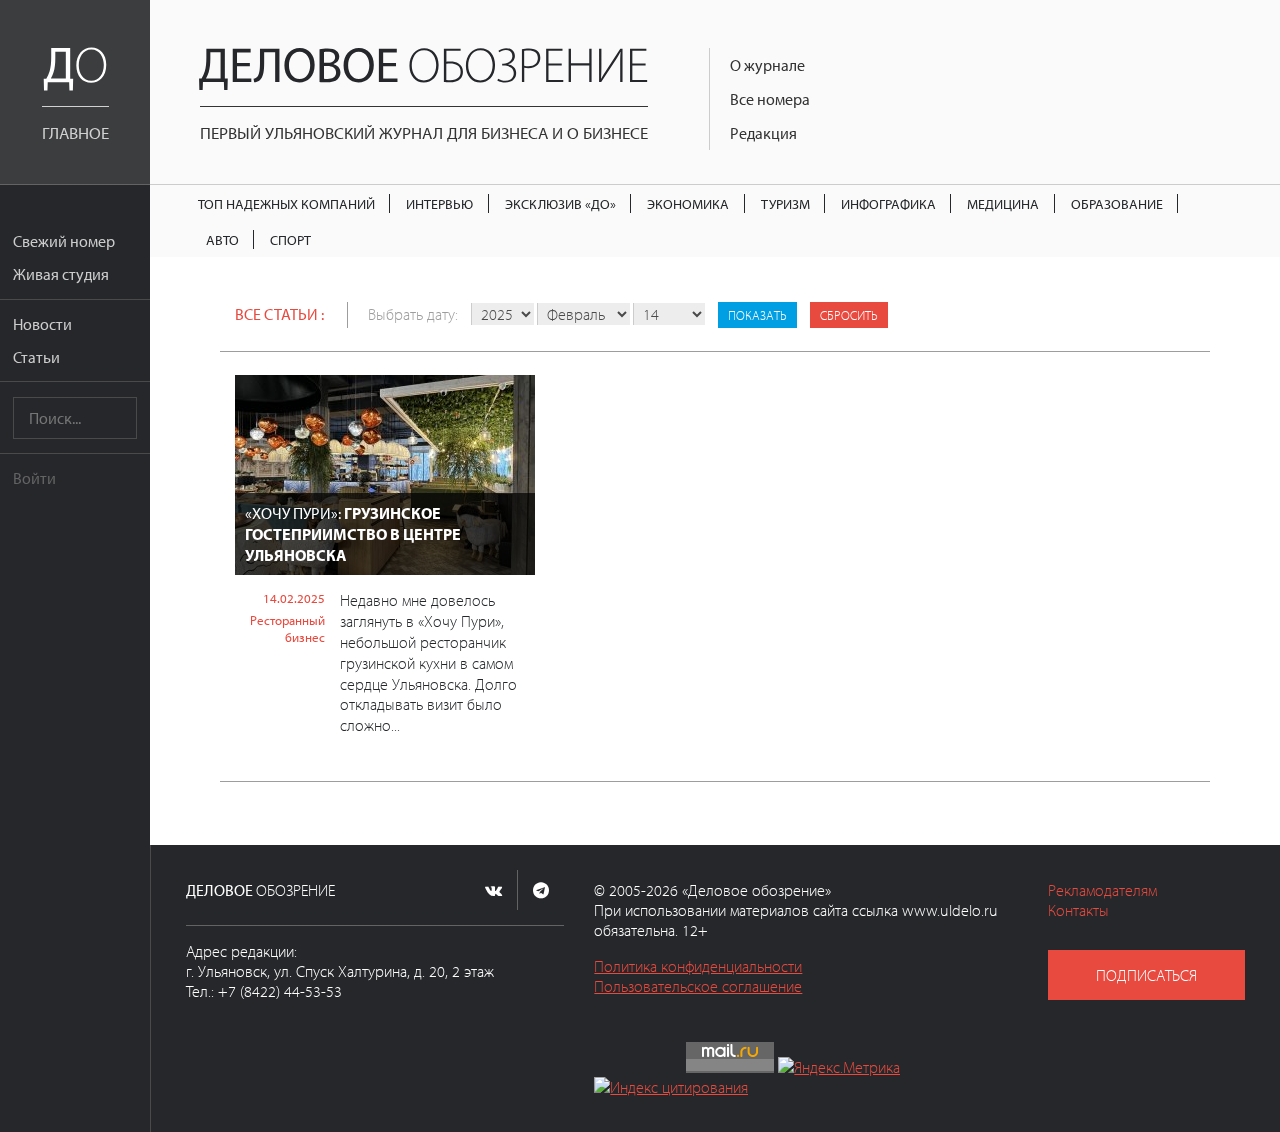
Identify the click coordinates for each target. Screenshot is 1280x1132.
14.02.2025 (294, 598)
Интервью (439, 203)
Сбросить (849, 315)
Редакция (763, 133)
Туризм (785, 203)
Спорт (290, 239)
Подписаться (1146, 975)
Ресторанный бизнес (287, 628)
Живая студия (61, 274)
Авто (222, 239)
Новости (42, 324)
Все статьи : (279, 314)
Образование (1117, 203)
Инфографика (888, 203)
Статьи (36, 357)
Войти (34, 478)
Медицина (1003, 203)
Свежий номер (64, 241)
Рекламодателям (1102, 890)
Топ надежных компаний (286, 203)
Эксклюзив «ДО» (560, 203)
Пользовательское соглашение (698, 986)
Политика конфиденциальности (698, 966)
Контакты (1078, 910)
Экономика (688, 203)
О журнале (767, 65)
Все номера (770, 99)
